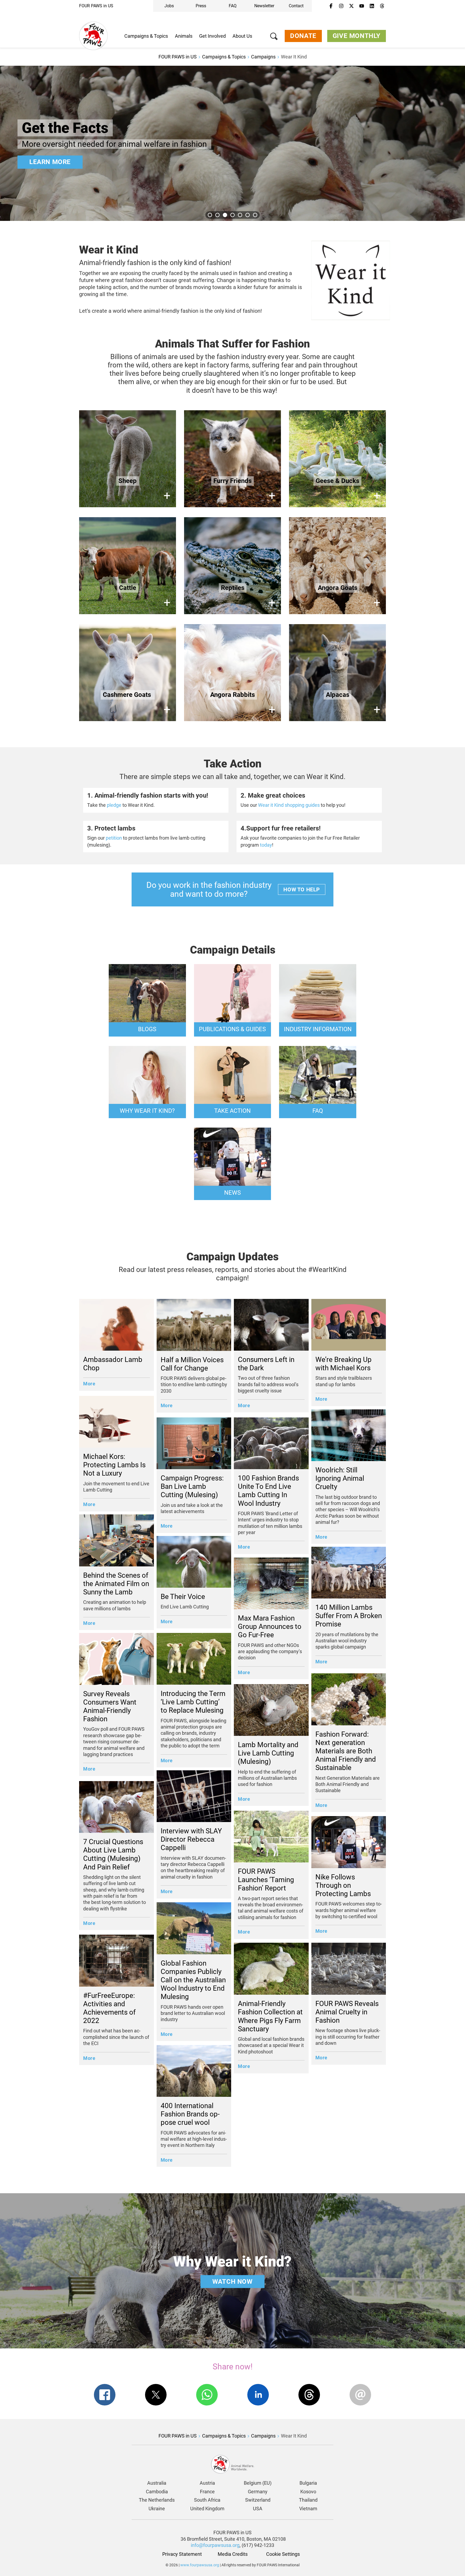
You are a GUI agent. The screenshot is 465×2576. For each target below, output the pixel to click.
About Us (242, 36)
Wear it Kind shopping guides (289, 805)
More (89, 1384)
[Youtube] (362, 6)
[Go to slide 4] (232, 215)
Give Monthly (357, 36)
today (266, 845)
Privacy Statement (182, 2554)
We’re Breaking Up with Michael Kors (344, 1364)
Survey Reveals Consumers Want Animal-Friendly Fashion (110, 1706)
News (232, 1193)
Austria (207, 2483)
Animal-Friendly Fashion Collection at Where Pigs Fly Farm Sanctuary (270, 2016)
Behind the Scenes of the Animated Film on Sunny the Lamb (116, 1584)
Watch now (232, 2282)
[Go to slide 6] (248, 215)
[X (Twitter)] (351, 6)
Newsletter (264, 6)
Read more (48, 162)
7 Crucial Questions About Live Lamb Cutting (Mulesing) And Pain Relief (113, 1854)
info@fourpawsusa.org (215, 2545)
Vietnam (308, 2509)
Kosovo (308, 2492)
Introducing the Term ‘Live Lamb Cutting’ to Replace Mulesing (193, 1702)
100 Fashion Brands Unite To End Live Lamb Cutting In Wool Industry (268, 1491)
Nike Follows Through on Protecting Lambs (343, 1885)
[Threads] (382, 6)
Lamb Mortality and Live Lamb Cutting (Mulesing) (268, 1753)
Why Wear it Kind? (147, 1111)
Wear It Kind (294, 57)
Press (201, 6)
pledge (114, 805)
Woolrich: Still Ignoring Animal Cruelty (340, 1478)
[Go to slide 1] (210, 215)
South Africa (207, 2500)
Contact (296, 6)
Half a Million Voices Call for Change (192, 1364)
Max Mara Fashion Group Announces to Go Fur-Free (270, 1626)
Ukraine (157, 2509)
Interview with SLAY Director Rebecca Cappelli (191, 1839)
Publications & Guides (232, 1029)
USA (258, 2509)
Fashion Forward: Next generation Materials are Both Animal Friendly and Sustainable (346, 1751)
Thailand (308, 2500)
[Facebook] (331, 6)
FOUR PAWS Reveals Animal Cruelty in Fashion (347, 2012)
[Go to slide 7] (255, 215)
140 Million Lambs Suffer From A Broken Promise (349, 1616)
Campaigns (263, 57)
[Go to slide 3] (225, 215)
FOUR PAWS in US (96, 6)
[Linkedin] (372, 6)
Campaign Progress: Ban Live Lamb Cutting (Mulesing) (192, 1486)
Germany (258, 2492)
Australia (157, 2483)
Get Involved (212, 36)
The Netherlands (157, 2500)
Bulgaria (308, 2483)
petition (114, 838)
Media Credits (233, 2554)
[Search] (274, 37)
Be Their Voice (183, 1597)
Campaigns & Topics (146, 36)
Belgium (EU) (258, 2483)
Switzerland (258, 2500)
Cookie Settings (283, 2554)
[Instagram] (341, 6)
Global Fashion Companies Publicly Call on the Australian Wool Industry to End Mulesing (193, 1980)
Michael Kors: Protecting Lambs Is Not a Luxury (114, 1465)
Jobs (169, 6)
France (207, 2492)
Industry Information (318, 1029)
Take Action (232, 1111)
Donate (303, 36)
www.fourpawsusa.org (200, 2565)
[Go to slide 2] (217, 215)
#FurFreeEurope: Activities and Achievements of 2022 (109, 2008)
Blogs (147, 1029)
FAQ (233, 6)
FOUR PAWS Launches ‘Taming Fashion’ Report (266, 1880)
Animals (184, 36)
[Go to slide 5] (240, 215)
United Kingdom (207, 2509)
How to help (302, 889)
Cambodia (157, 2492)
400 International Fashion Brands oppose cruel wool (190, 2114)
